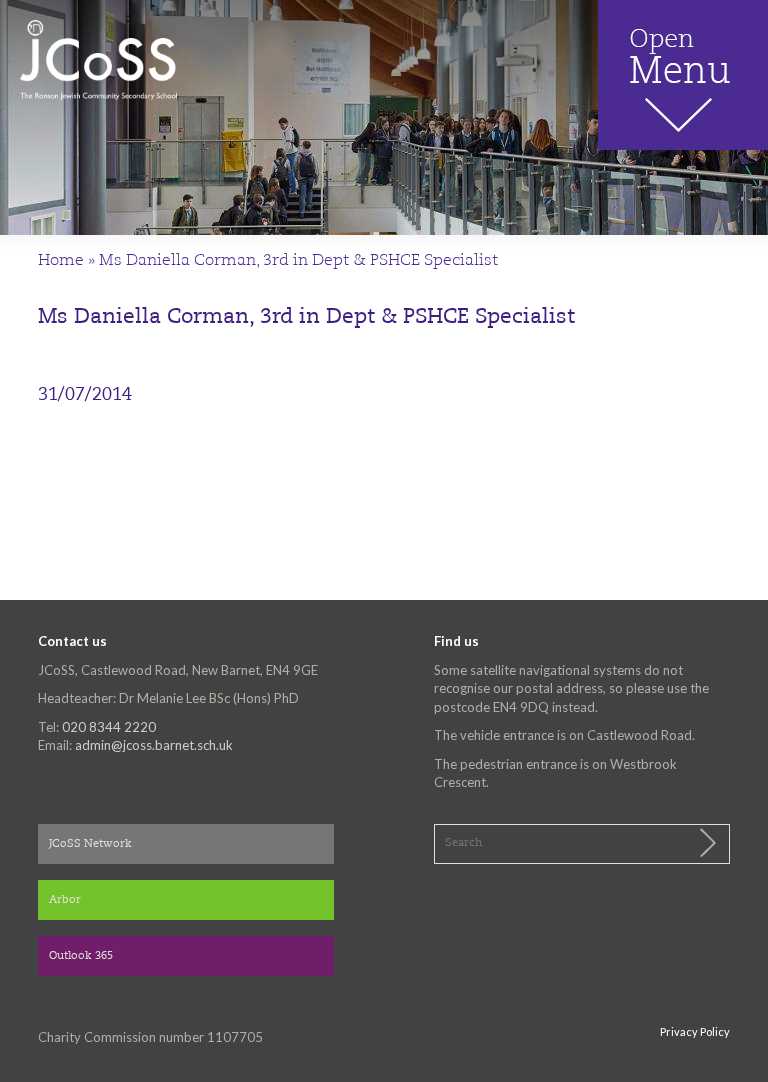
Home (61, 261)
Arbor (65, 900)
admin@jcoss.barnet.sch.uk (154, 745)
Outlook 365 (81, 956)
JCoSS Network (90, 844)
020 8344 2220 (109, 727)
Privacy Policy (695, 1031)
